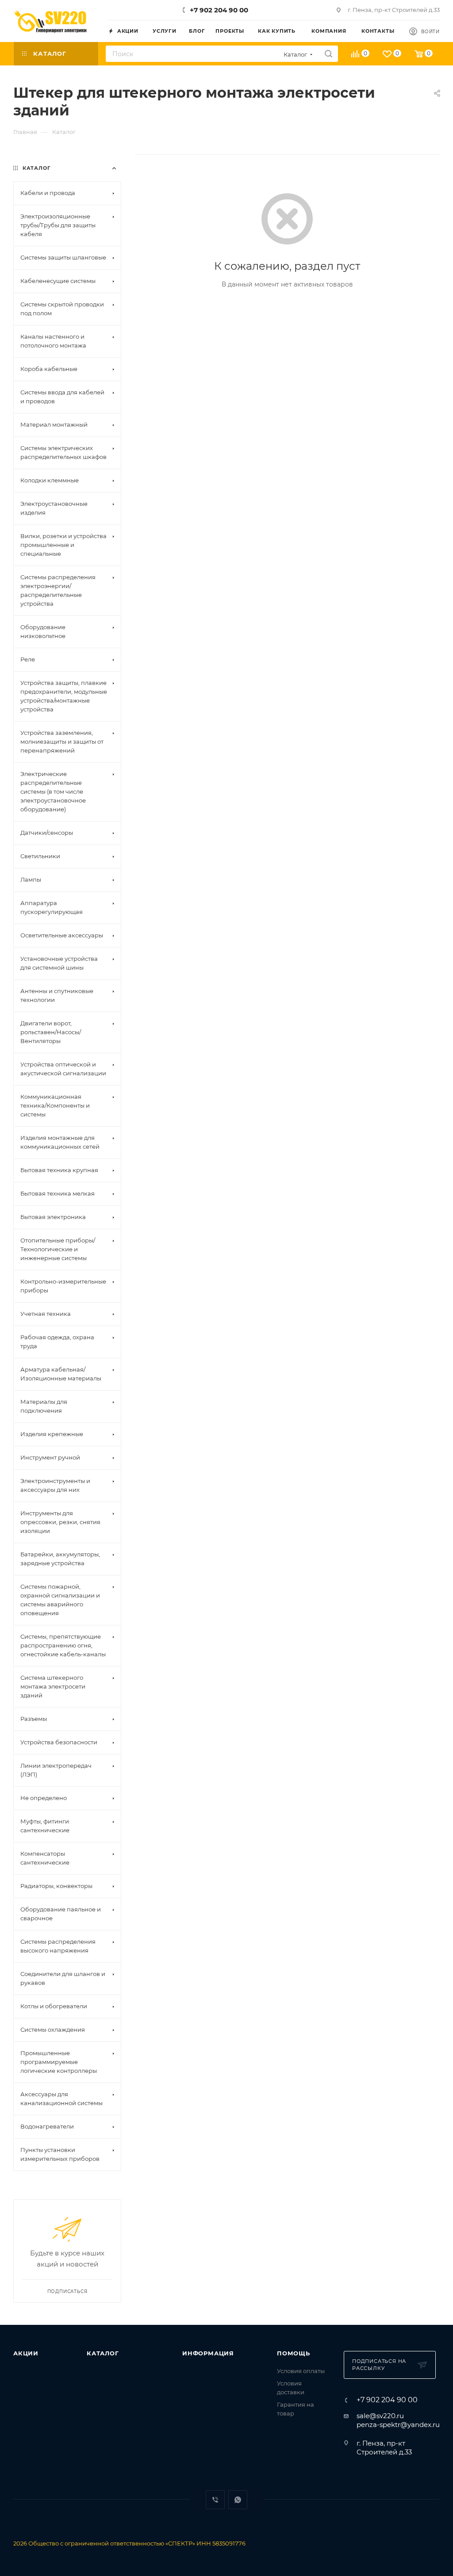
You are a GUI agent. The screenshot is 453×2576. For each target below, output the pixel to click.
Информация (208, 2353)
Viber (215, 2500)
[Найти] (328, 54)
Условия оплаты (301, 2371)
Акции (26, 2353)
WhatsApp (238, 2500)
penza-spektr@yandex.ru (398, 2425)
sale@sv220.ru (380, 2416)
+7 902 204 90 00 (219, 10)
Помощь (294, 2353)
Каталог (103, 2353)
